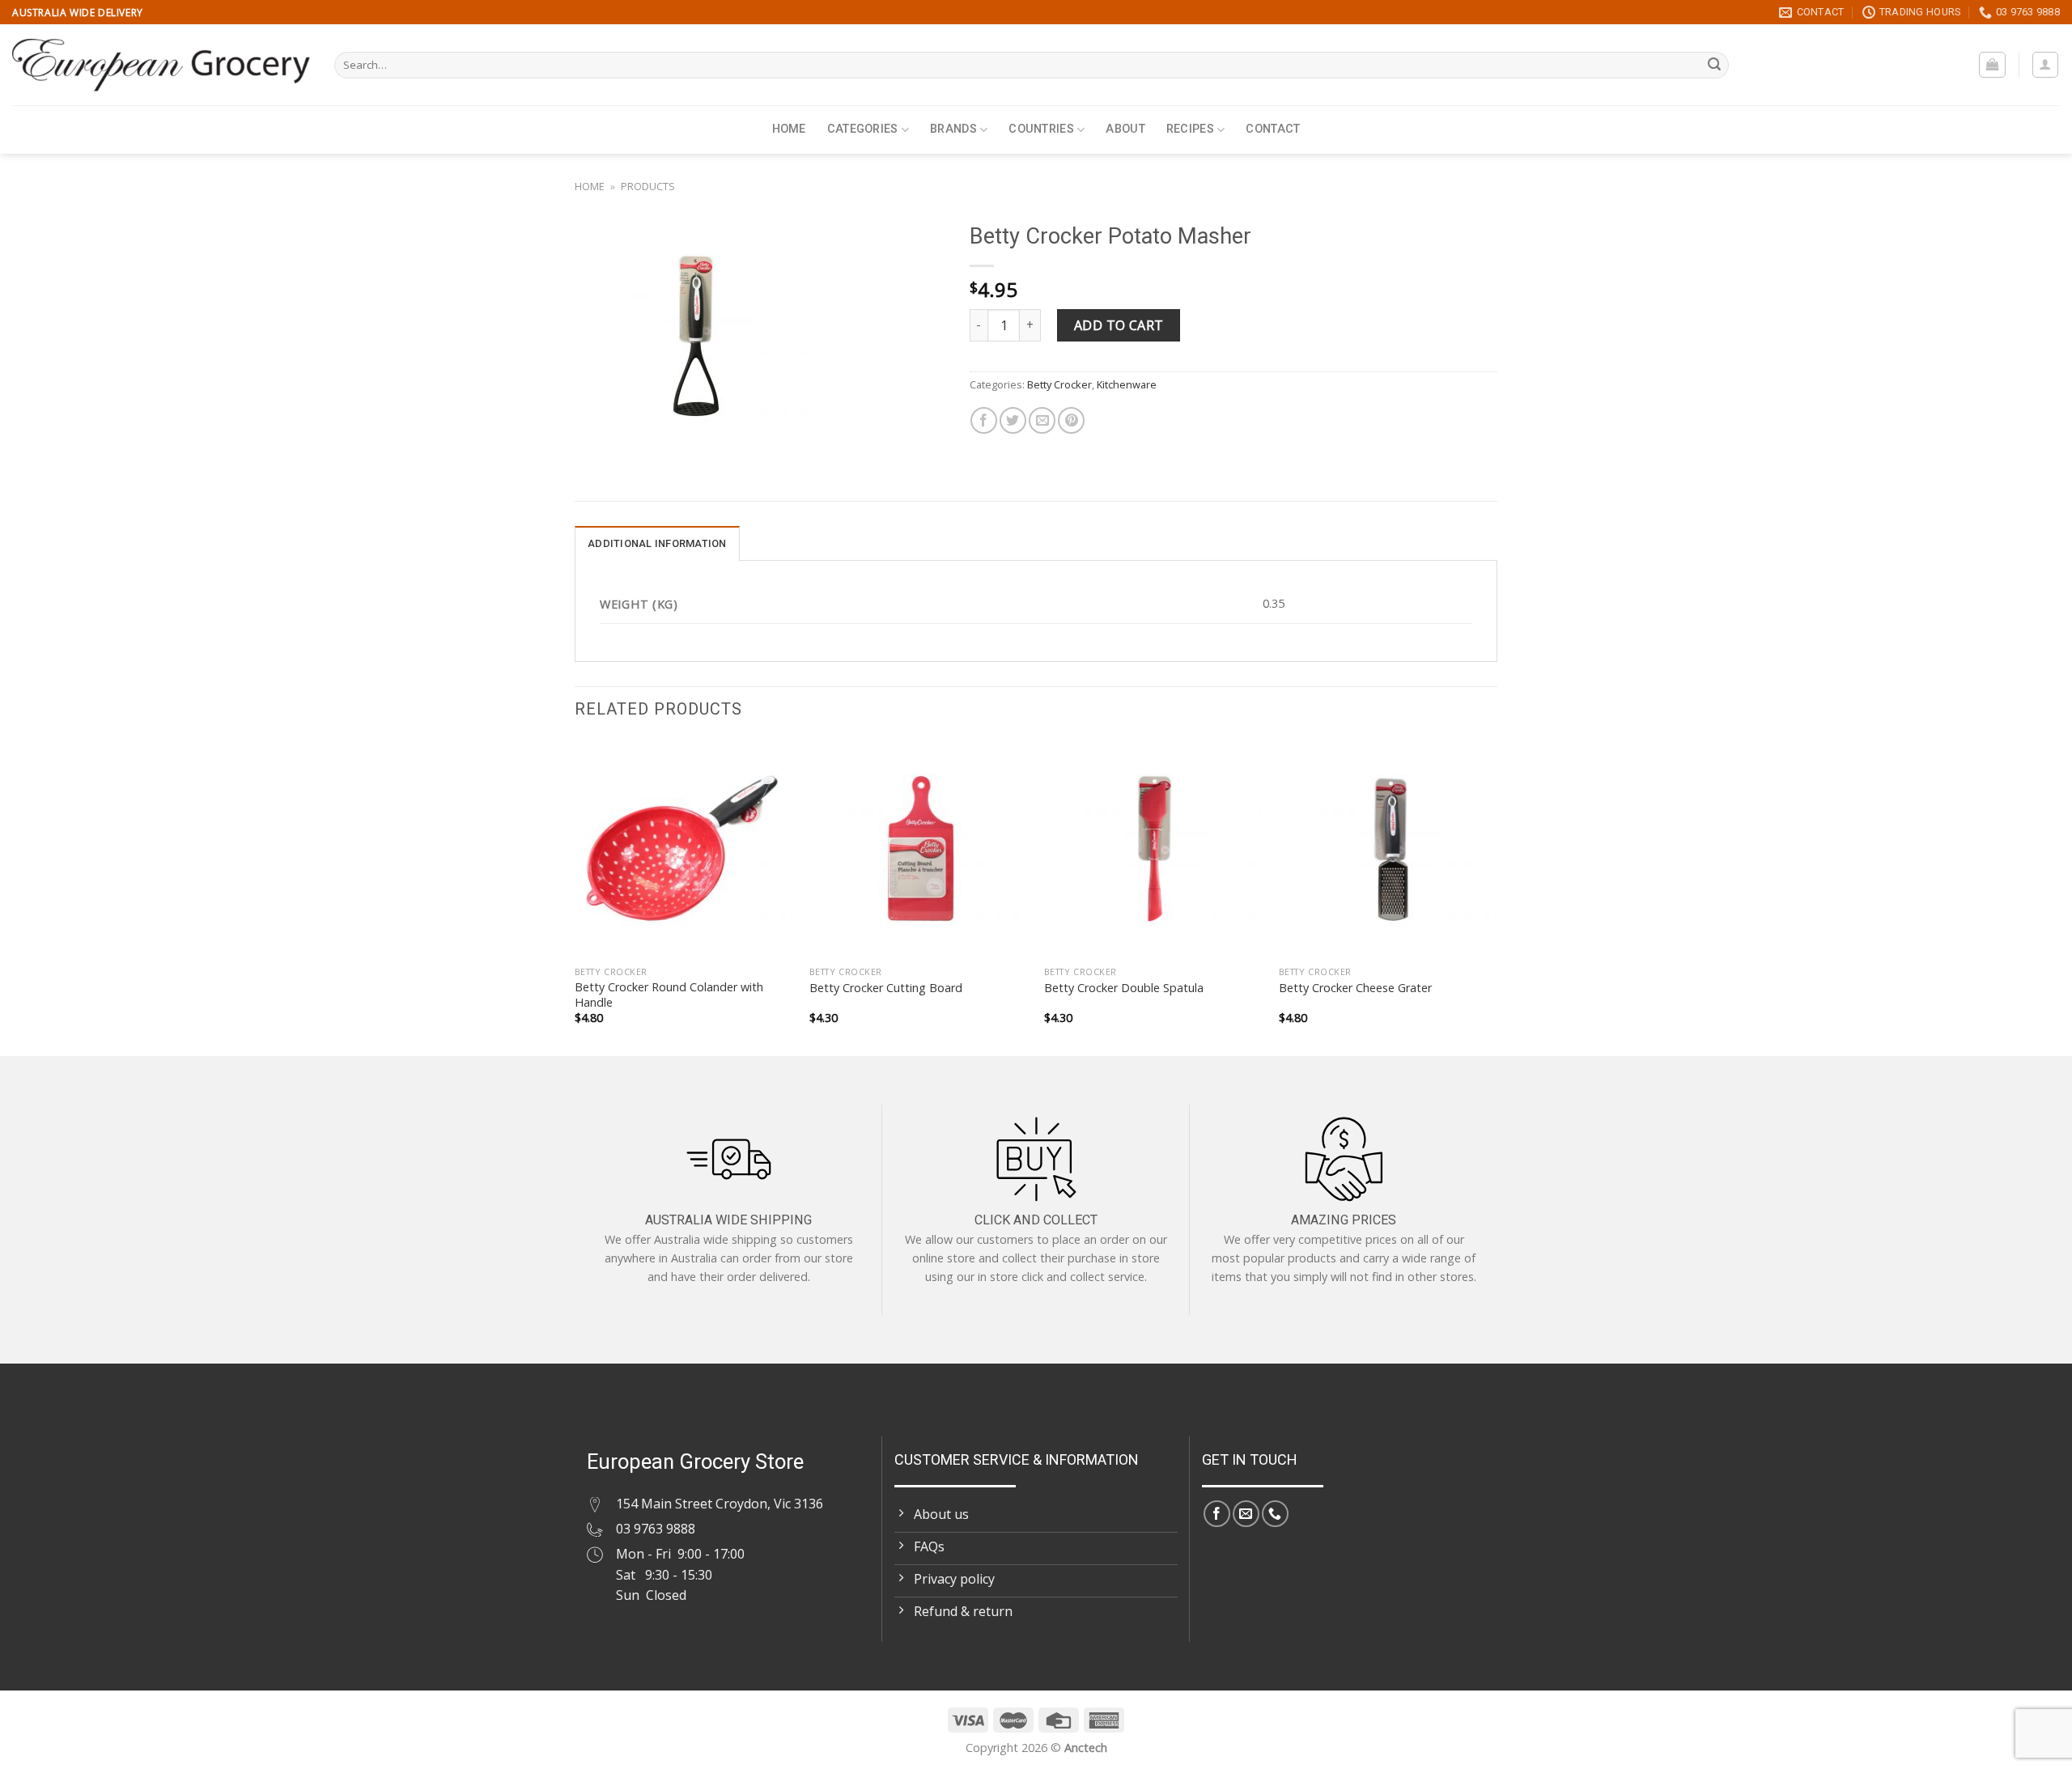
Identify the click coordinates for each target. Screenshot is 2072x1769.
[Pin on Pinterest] (1071, 420)
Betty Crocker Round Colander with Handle (669, 995)
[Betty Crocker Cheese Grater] (1388, 848)
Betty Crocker (1059, 384)
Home (789, 129)
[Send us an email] (1246, 1514)
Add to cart (1119, 325)
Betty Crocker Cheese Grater (1355, 988)
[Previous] (575, 896)
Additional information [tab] (657, 543)
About (1125, 129)
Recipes (1190, 129)
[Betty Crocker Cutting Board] (919, 848)
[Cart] (1992, 65)
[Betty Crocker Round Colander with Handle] (684, 848)
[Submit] (1714, 66)
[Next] (1497, 896)
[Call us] (1275, 1514)
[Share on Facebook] (984, 420)
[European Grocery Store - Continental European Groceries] (161, 65)
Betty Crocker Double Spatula (1124, 988)
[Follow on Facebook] (1217, 1514)
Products (648, 186)
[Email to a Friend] (1042, 420)
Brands (953, 129)
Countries (1041, 129)
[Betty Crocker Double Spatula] (1153, 848)
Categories (863, 129)
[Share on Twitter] (1013, 420)
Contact (1273, 129)
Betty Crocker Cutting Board (886, 988)
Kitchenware (1127, 384)
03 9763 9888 (656, 1529)
